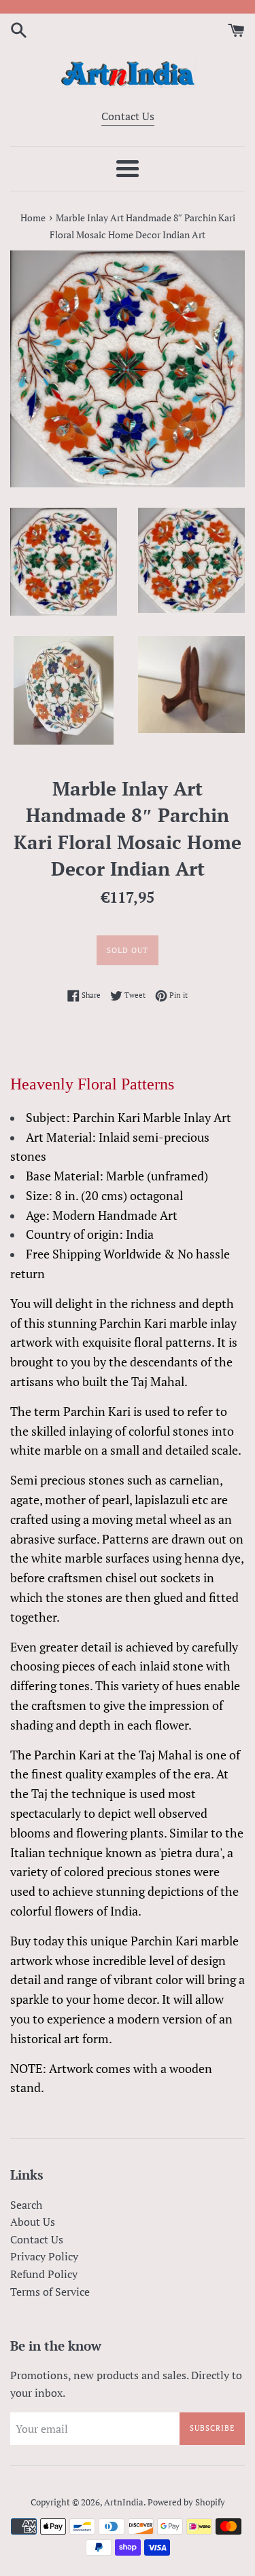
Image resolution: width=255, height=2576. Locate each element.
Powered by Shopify (186, 2502)
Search (26, 2205)
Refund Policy (44, 2274)
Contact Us (128, 116)
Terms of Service (50, 2292)
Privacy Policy (44, 2256)
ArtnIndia (124, 2502)
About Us (33, 2222)
